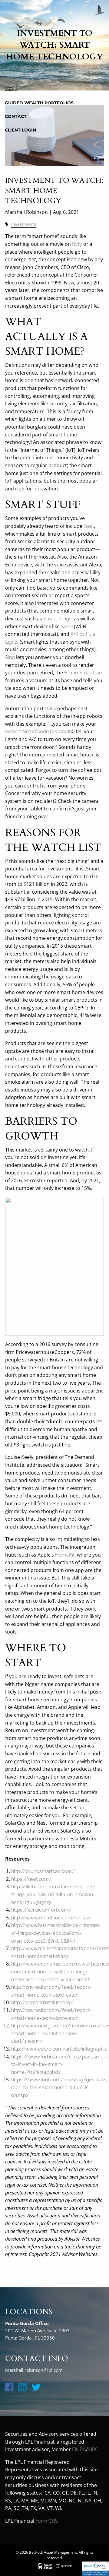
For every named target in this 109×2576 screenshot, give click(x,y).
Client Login (20, 130)
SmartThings (57, 619)
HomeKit (65, 1555)
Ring (10, 657)
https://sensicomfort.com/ (41, 1910)
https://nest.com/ (31, 1879)
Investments (24, 224)
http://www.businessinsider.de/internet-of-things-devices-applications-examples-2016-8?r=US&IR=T (56, 1933)
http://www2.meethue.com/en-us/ (51, 1918)
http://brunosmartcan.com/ (43, 1871)
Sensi (67, 627)
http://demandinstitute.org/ (42, 2002)
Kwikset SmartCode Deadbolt (38, 732)
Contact (16, 116)
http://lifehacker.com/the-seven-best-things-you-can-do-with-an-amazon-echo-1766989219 (54, 1894)
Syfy (77, 244)
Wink (50, 709)
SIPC (93, 2449)
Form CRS (47, 2521)
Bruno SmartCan (83, 673)
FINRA (79, 2449)
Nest (89, 526)
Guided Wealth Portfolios (39, 103)
